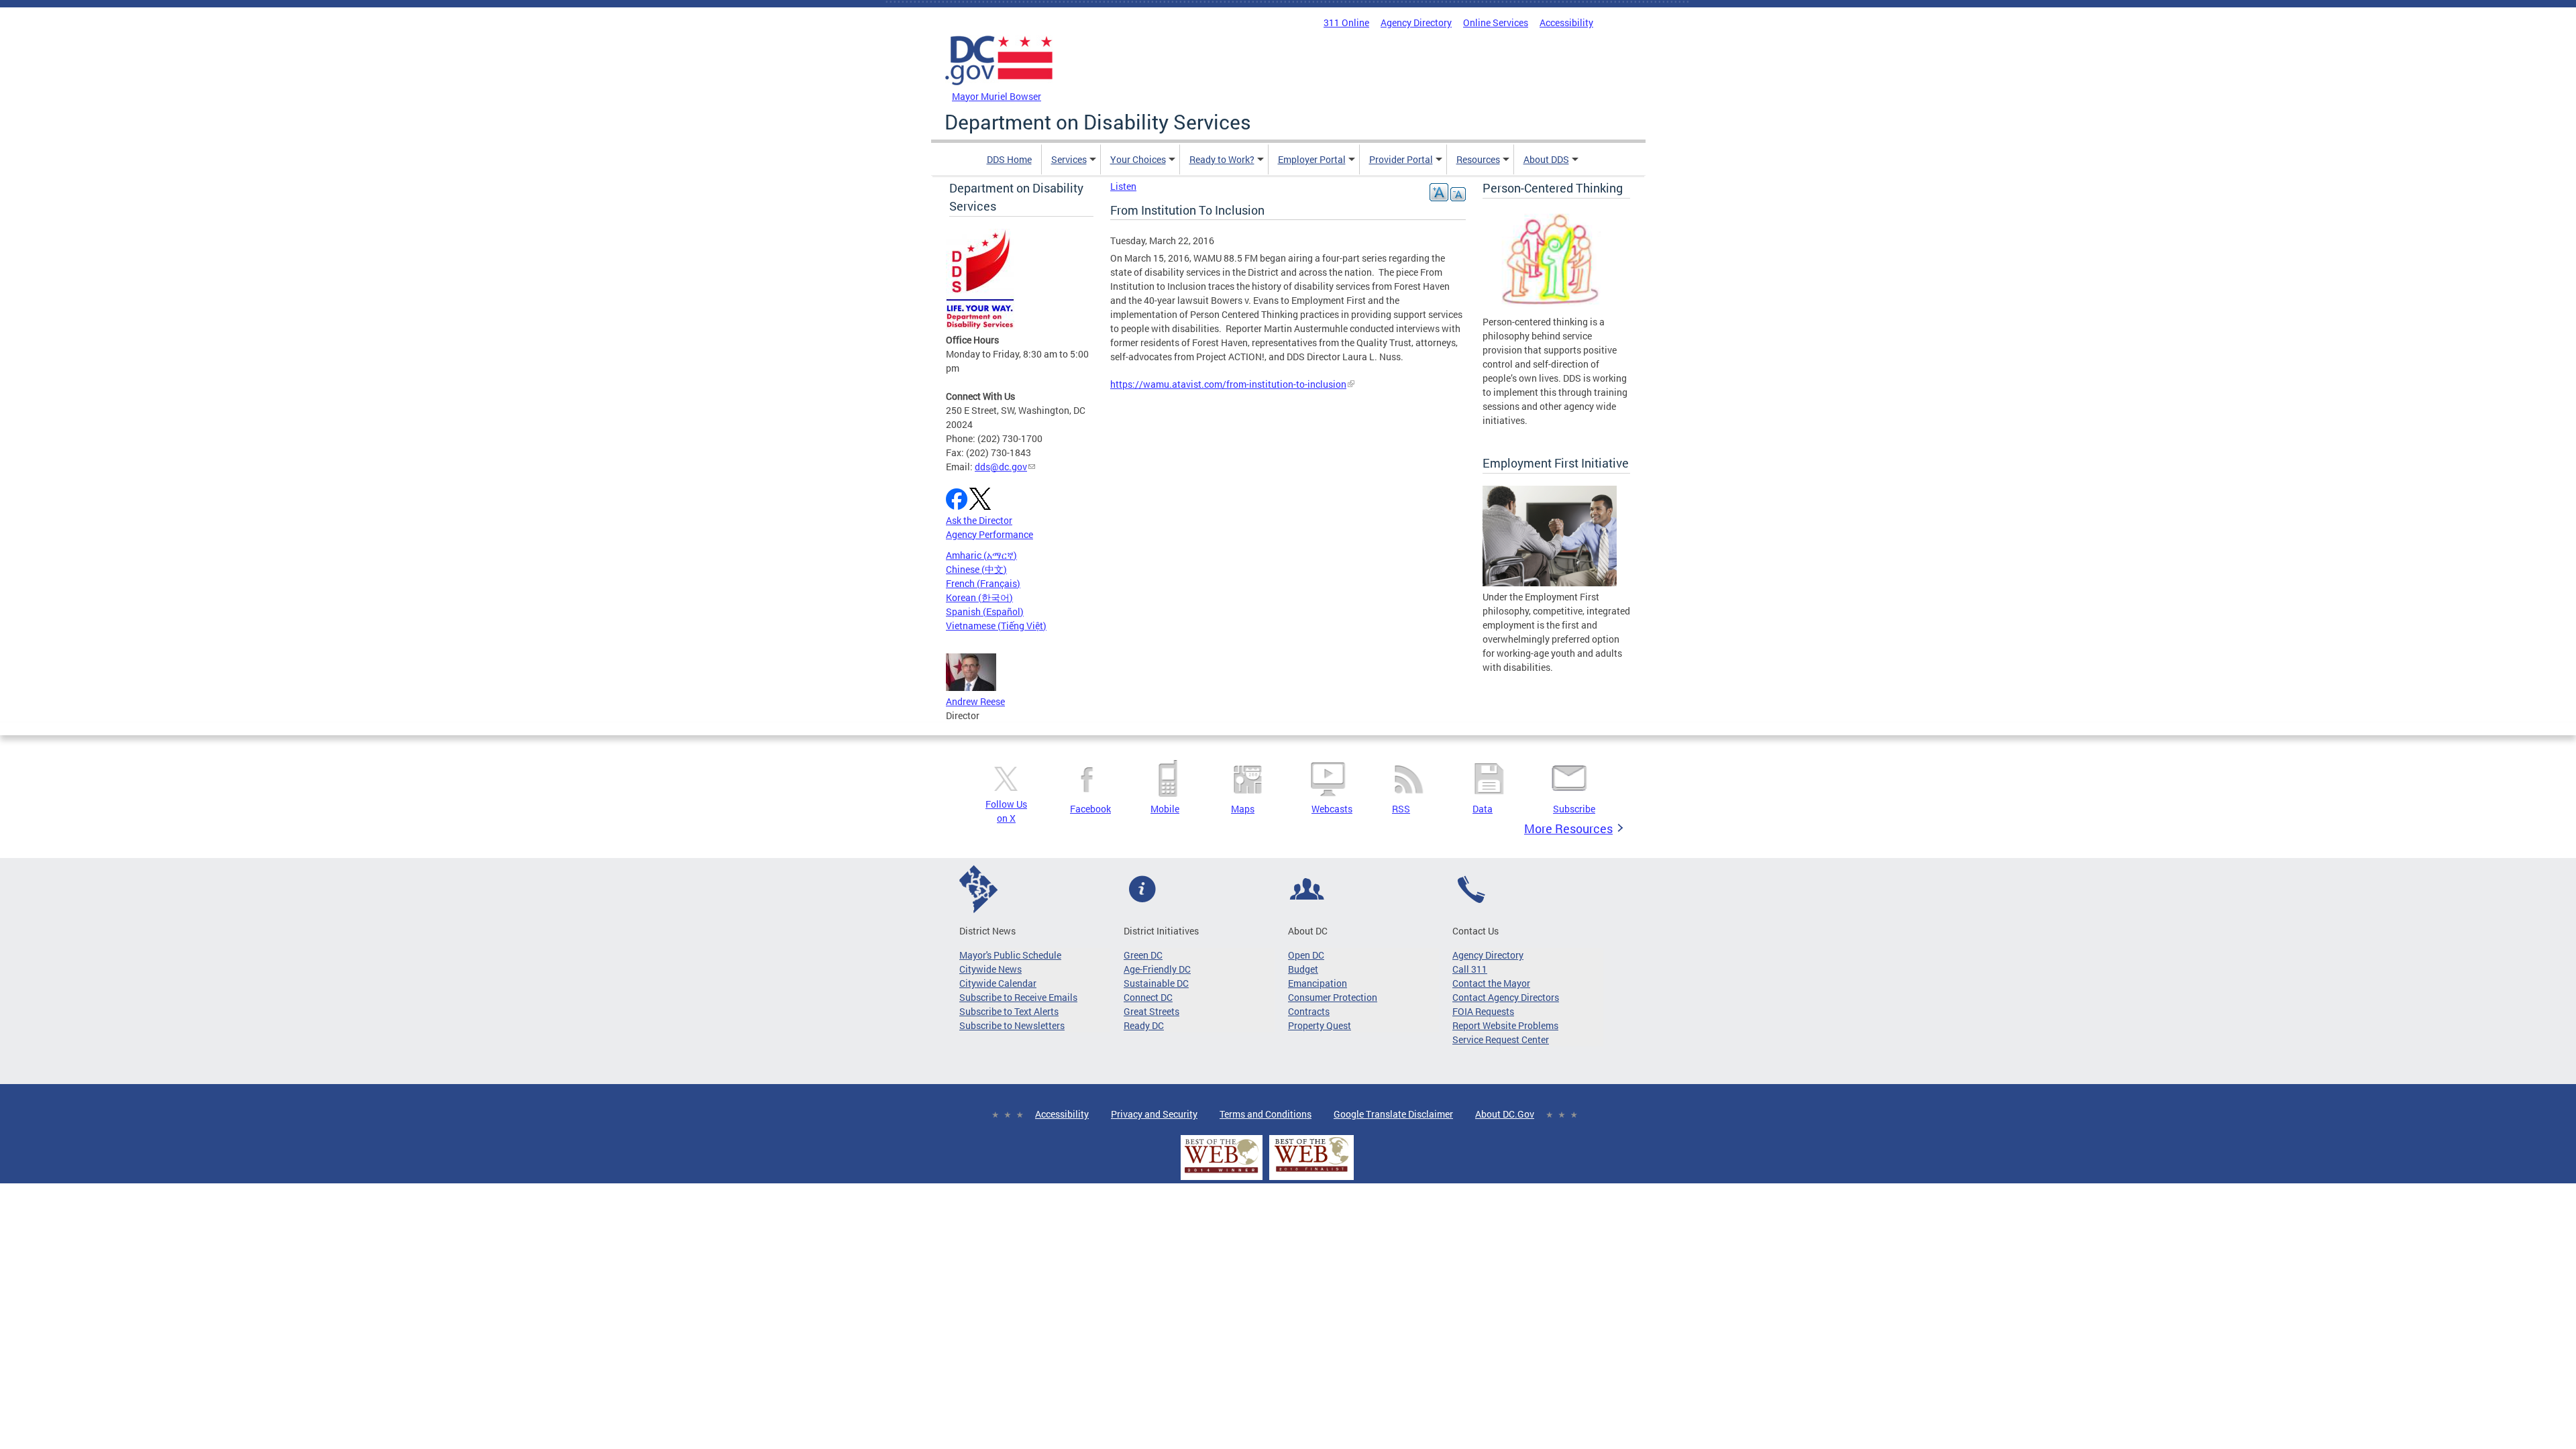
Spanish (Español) (985, 611)
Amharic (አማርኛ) (981, 555)
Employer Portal (1312, 159)
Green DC (1143, 955)
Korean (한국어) (979, 597)
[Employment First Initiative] (1550, 583)
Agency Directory (1416, 22)
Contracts (1309, 1011)
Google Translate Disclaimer (1393, 1114)
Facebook (1090, 809)
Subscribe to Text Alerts (1009, 1011)
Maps (1243, 809)
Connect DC (1148, 997)
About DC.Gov (1505, 1114)
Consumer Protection (1333, 997)
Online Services (1496, 22)
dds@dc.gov (1001, 467)
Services (1069, 159)
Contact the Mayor (1491, 983)
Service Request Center (1501, 1039)
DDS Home (1009, 159)
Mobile (1165, 809)
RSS (1401, 809)
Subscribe (1574, 809)
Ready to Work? (1222, 159)
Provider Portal (1401, 159)
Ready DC (1144, 1025)
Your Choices (1138, 159)
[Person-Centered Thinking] (1550, 308)
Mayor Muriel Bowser (997, 96)
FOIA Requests (1483, 1011)
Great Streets (1151, 1011)
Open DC (1306, 955)
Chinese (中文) (976, 569)
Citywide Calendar (998, 983)
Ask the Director (979, 520)
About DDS (1546, 159)
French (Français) (983, 583)
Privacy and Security (1154, 1114)
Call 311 (1470, 969)
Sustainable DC (1156, 983)
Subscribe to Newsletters (1012, 1025)
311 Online (1346, 22)
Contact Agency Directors (1506, 997)
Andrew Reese (975, 701)
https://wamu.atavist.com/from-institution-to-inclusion (1228, 384)
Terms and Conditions (1266, 1114)
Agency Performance (989, 534)
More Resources (1568, 828)
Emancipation (1318, 983)
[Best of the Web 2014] (1222, 1173)
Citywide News (990, 969)
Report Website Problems (1505, 1025)
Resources (1478, 159)
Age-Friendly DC (1157, 969)
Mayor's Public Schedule (1010, 955)
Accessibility (1566, 22)
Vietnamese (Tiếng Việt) (996, 626)
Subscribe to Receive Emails (1018, 997)
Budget (1303, 969)
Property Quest (1320, 1025)
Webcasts (1332, 809)
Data (1483, 809)
